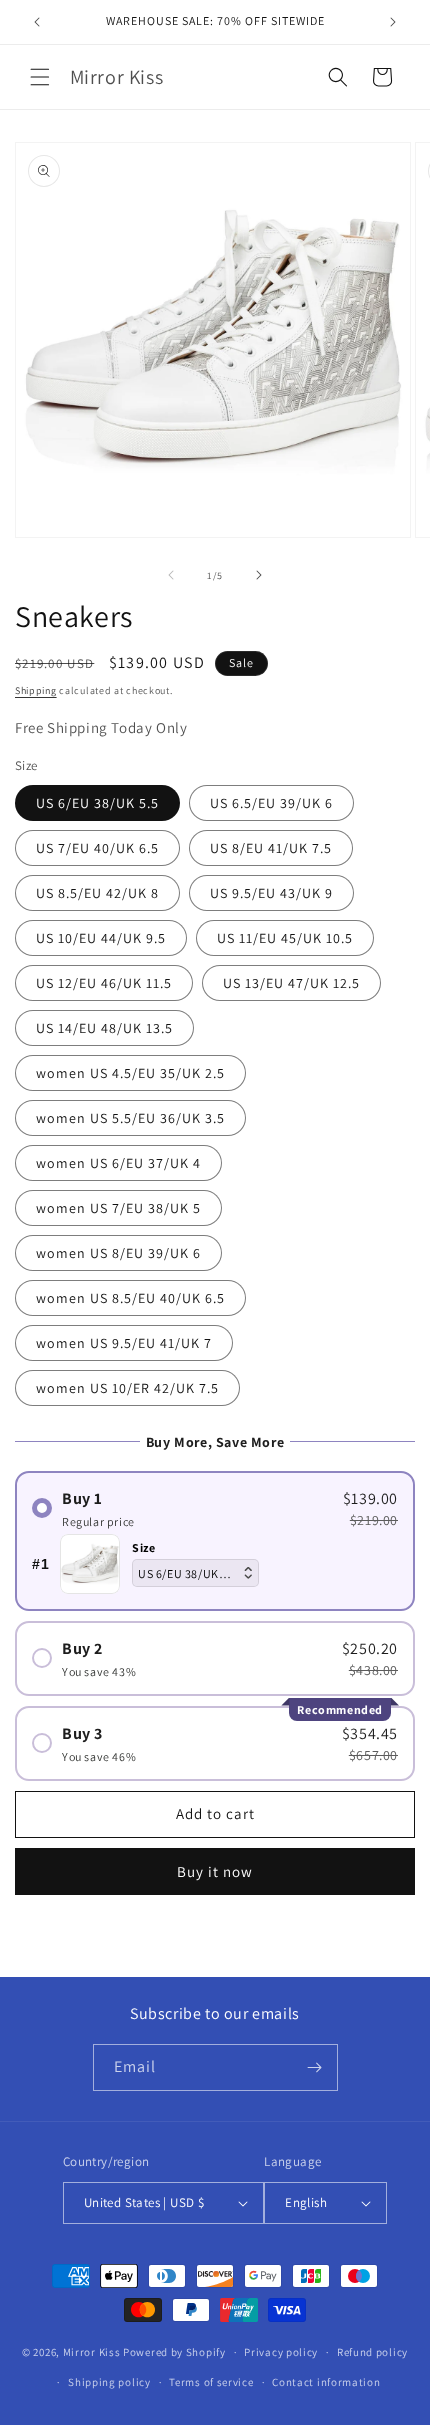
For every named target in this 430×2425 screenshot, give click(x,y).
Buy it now (215, 1871)
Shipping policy (109, 2382)
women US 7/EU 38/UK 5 (118, 1208)
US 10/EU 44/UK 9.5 (101, 938)
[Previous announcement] (37, 22)
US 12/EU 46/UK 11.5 (104, 983)
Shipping (36, 690)
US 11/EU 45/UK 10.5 (285, 938)
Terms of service (211, 2382)
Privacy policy (281, 2352)
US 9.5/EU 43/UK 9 (271, 893)
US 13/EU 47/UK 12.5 (291, 983)
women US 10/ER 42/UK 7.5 (127, 1388)
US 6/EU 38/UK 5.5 (97, 803)
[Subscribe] (315, 2067)
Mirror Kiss (92, 2352)
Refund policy (372, 2352)
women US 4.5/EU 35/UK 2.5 (130, 1073)
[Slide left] (171, 575)
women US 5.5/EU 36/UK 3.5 (130, 1118)
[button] (40, 77)
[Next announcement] (393, 22)
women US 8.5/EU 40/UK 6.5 (130, 1298)
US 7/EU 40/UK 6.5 (97, 848)
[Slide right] (259, 575)
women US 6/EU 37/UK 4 (118, 1163)
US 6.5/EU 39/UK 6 (271, 803)
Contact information (326, 2382)
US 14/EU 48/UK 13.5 (104, 1028)
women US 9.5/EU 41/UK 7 (124, 1343)
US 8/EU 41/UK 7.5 (271, 848)
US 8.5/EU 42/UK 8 (97, 893)
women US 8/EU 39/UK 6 (118, 1253)
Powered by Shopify (174, 2352)
